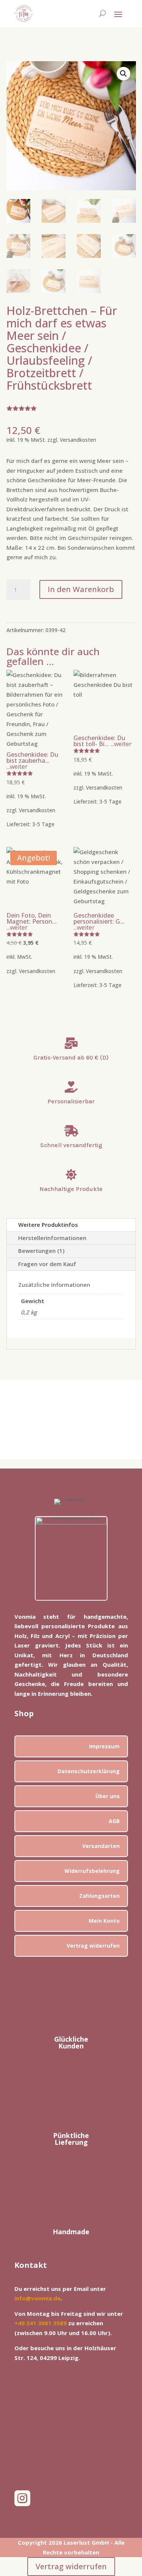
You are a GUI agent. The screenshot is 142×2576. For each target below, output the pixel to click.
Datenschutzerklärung (89, 1771)
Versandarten (101, 1846)
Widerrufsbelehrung (92, 1871)
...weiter (17, 767)
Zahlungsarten (99, 1896)
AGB (114, 1821)
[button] (123, 74)
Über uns (108, 1796)
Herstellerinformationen (52, 1238)
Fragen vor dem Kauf (47, 1264)
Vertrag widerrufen (93, 1946)
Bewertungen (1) (41, 1251)
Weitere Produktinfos (48, 1225)
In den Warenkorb (81, 589)
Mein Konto (104, 1921)
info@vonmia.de (37, 2298)
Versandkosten (78, 440)
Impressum (104, 1746)
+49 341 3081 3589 (41, 2323)
